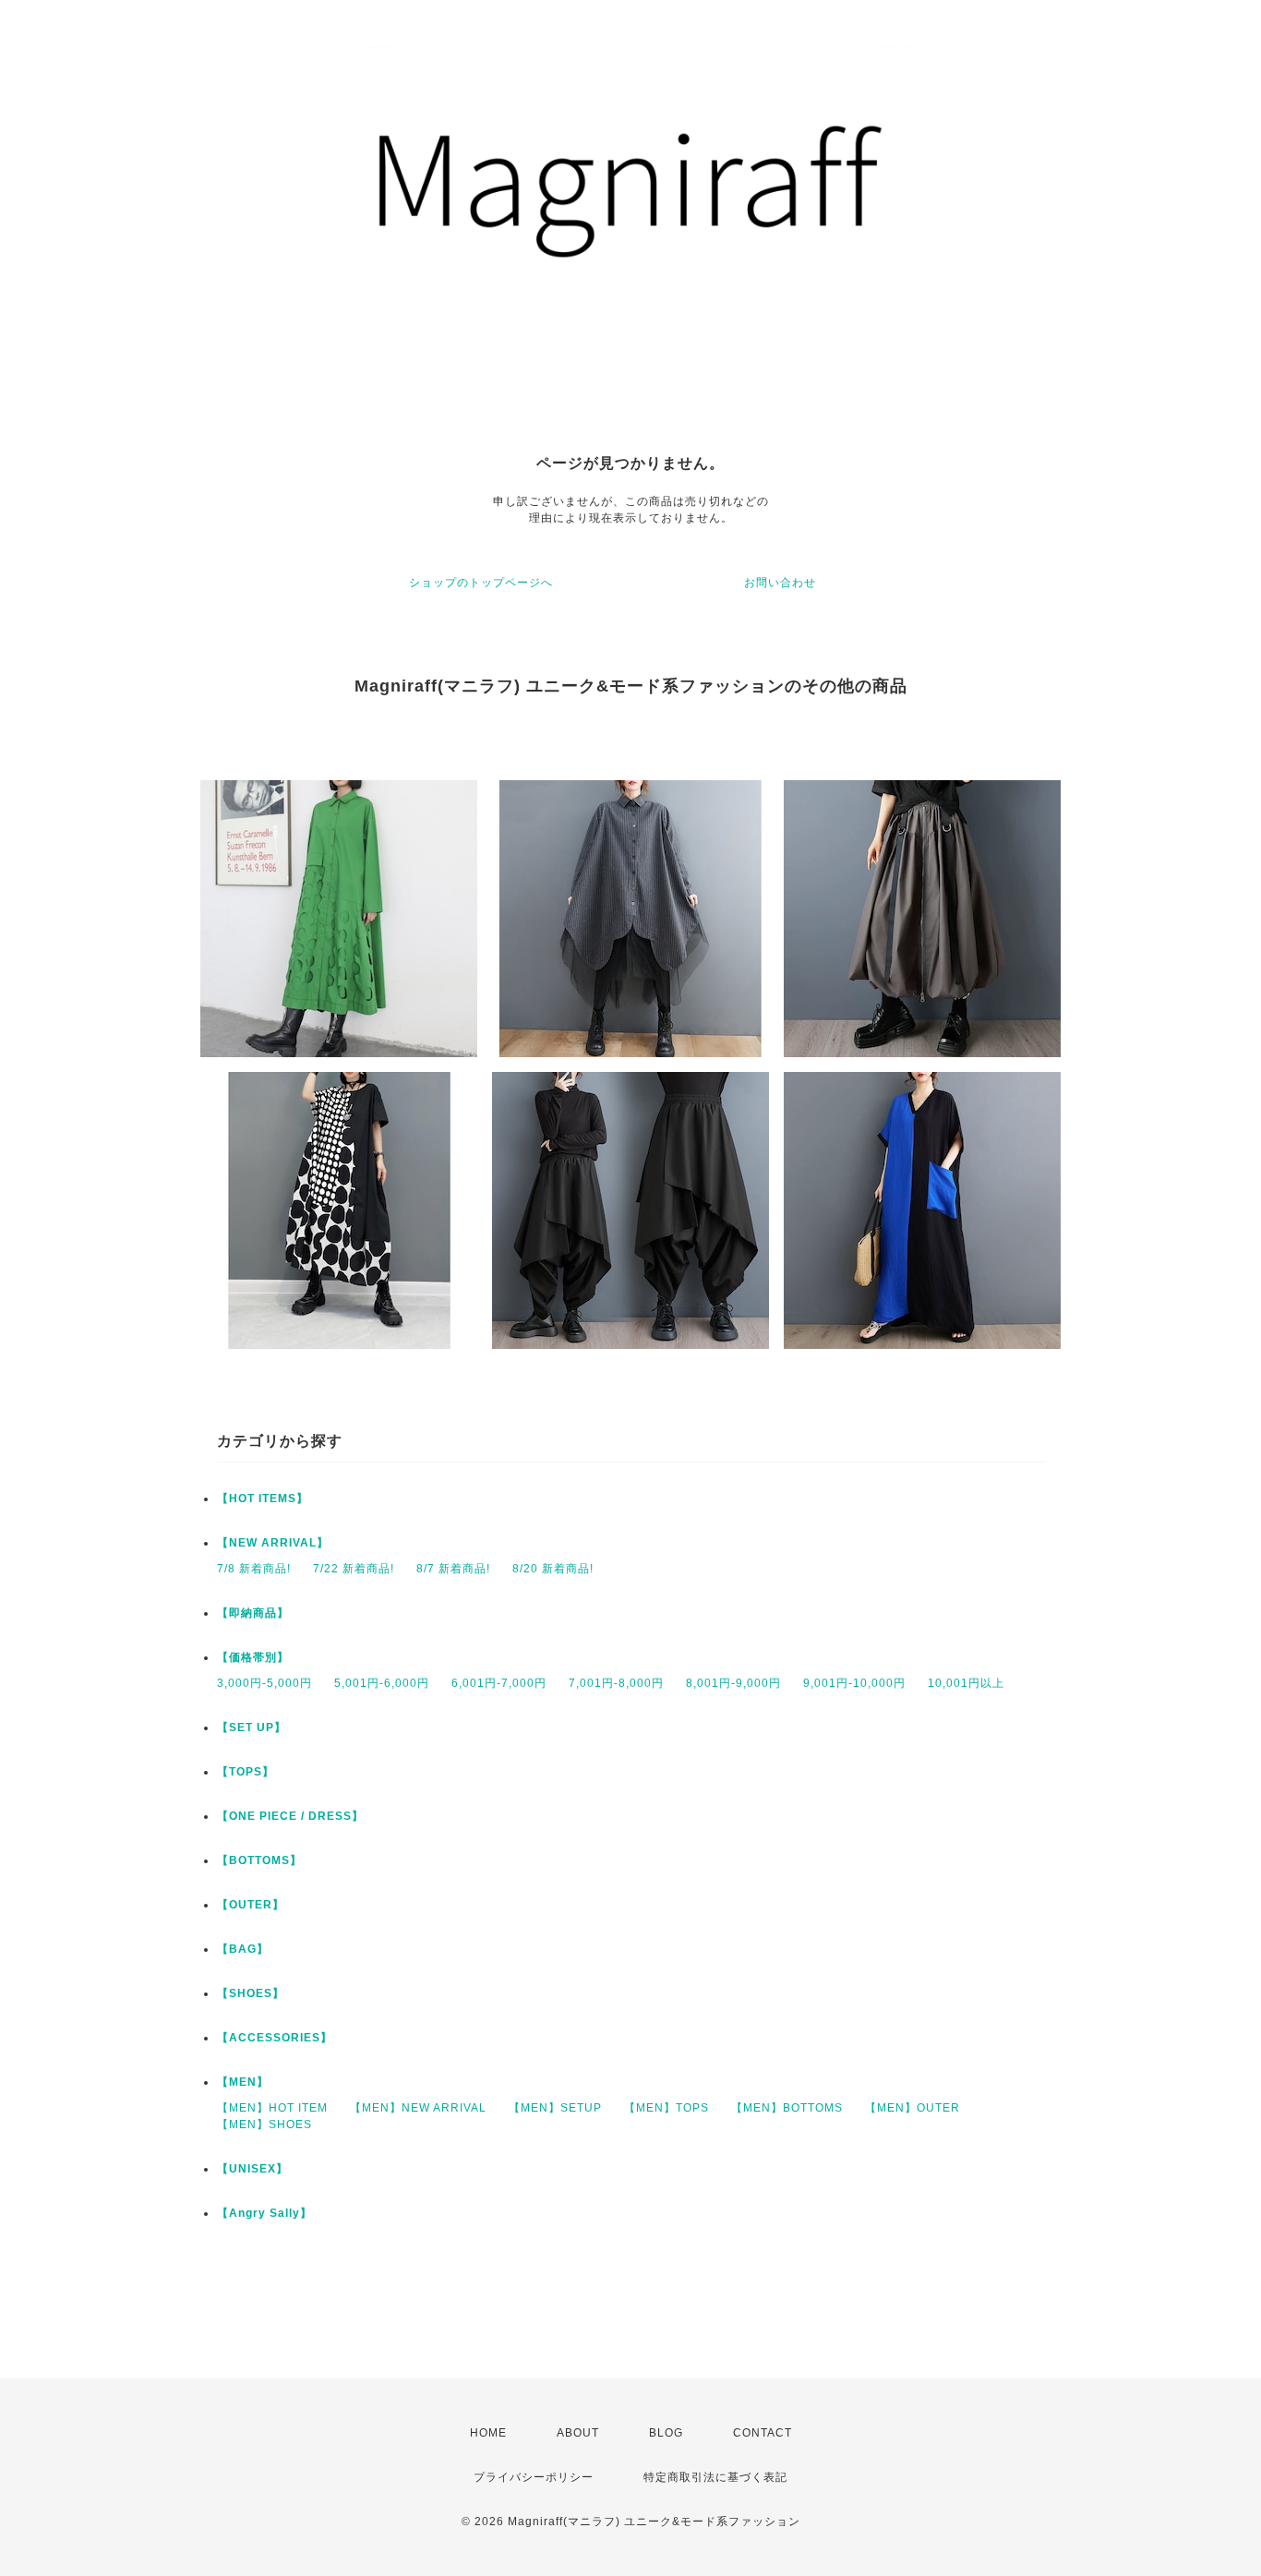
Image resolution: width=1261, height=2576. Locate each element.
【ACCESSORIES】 (275, 2038)
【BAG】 (243, 1949)
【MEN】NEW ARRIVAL (418, 2108)
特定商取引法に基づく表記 (715, 2477)
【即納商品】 (253, 1613)
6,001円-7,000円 (499, 1683)
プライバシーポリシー (534, 2477)
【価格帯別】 (253, 1657)
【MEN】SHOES (264, 2125)
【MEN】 (243, 2082)
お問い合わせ (780, 583)
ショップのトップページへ (481, 583)
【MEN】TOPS (667, 2108)
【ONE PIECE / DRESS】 (290, 1816)
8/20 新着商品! (553, 1569)
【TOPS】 (246, 1772)
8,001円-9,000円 (733, 1683)
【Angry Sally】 (264, 2213)
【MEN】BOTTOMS (787, 2108)
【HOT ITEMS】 (263, 1499)
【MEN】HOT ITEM (272, 2108)
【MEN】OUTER (913, 2108)
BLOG (666, 2433)
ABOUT (578, 2433)
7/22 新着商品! (354, 1569)
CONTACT (763, 2433)
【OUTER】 (251, 1905)
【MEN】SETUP (555, 2108)
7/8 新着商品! (254, 1569)
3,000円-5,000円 (264, 1683)
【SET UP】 (252, 1727)
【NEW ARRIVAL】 (273, 1543)
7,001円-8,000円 (616, 1683)
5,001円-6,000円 (382, 1683)
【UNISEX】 (252, 2169)
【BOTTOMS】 (259, 1860)
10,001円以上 (966, 1683)
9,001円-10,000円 (854, 1683)
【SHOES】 (251, 1993)
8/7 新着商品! (453, 1569)
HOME (488, 2433)
